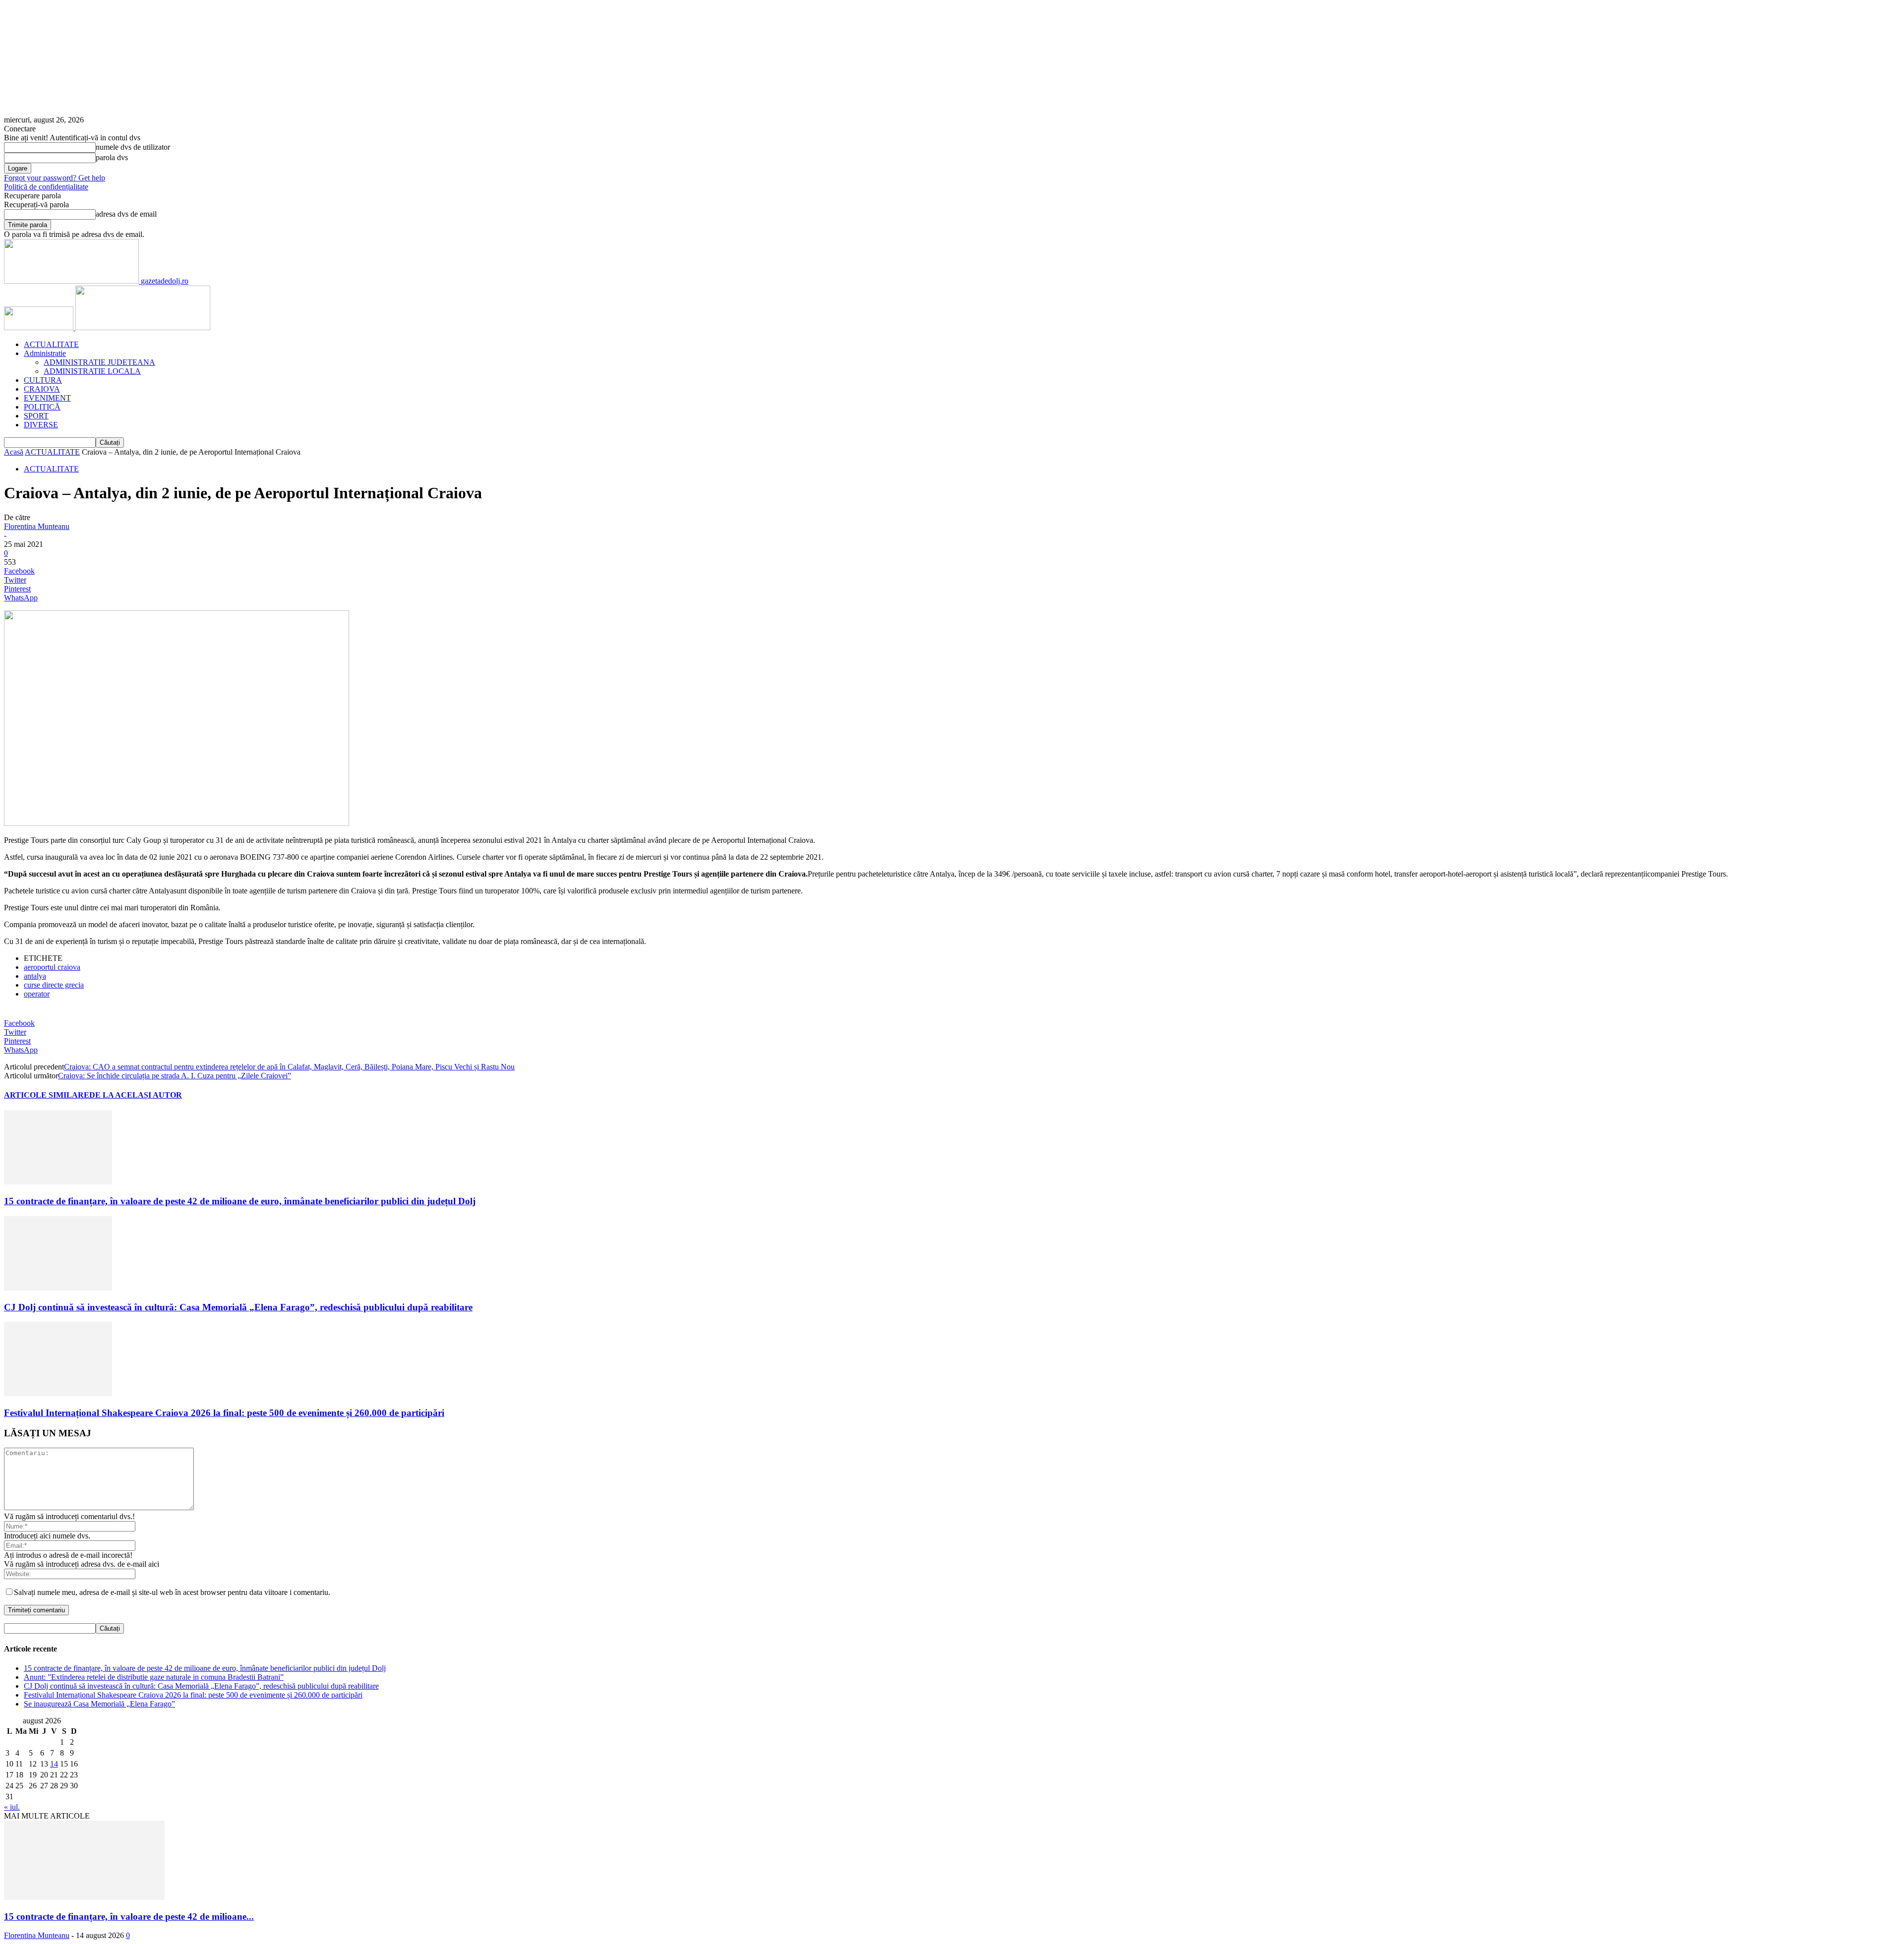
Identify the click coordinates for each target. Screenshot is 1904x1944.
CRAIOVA (42, 389)
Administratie (45, 353)
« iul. (12, 1807)
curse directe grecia (54, 985)
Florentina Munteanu (37, 526)
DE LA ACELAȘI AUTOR (136, 1095)
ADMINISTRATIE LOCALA (92, 371)
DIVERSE (41, 425)
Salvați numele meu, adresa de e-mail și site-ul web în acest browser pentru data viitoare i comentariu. (172, 1592)
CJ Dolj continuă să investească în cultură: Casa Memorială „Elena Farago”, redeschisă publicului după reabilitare (238, 1307)
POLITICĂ (42, 407)
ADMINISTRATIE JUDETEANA (99, 362)
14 (54, 1764)
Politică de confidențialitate (46, 187)
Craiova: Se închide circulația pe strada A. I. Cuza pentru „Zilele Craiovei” (175, 1076)
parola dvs (112, 157)
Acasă (14, 452)
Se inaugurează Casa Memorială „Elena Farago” (99, 1704)
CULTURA (43, 380)
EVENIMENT (47, 398)
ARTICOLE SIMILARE (47, 1095)
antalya (35, 976)
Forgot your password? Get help (55, 178)
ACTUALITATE (51, 344)
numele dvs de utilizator (133, 147)
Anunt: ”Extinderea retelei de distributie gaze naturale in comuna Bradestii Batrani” (154, 1677)
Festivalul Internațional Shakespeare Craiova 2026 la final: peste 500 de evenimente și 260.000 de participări (224, 1413)
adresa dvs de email (126, 214)
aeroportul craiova (52, 967)
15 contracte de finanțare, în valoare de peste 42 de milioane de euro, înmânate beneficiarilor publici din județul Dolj (240, 1201)
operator (37, 994)
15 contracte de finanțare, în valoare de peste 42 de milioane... (129, 1916)
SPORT (36, 416)
